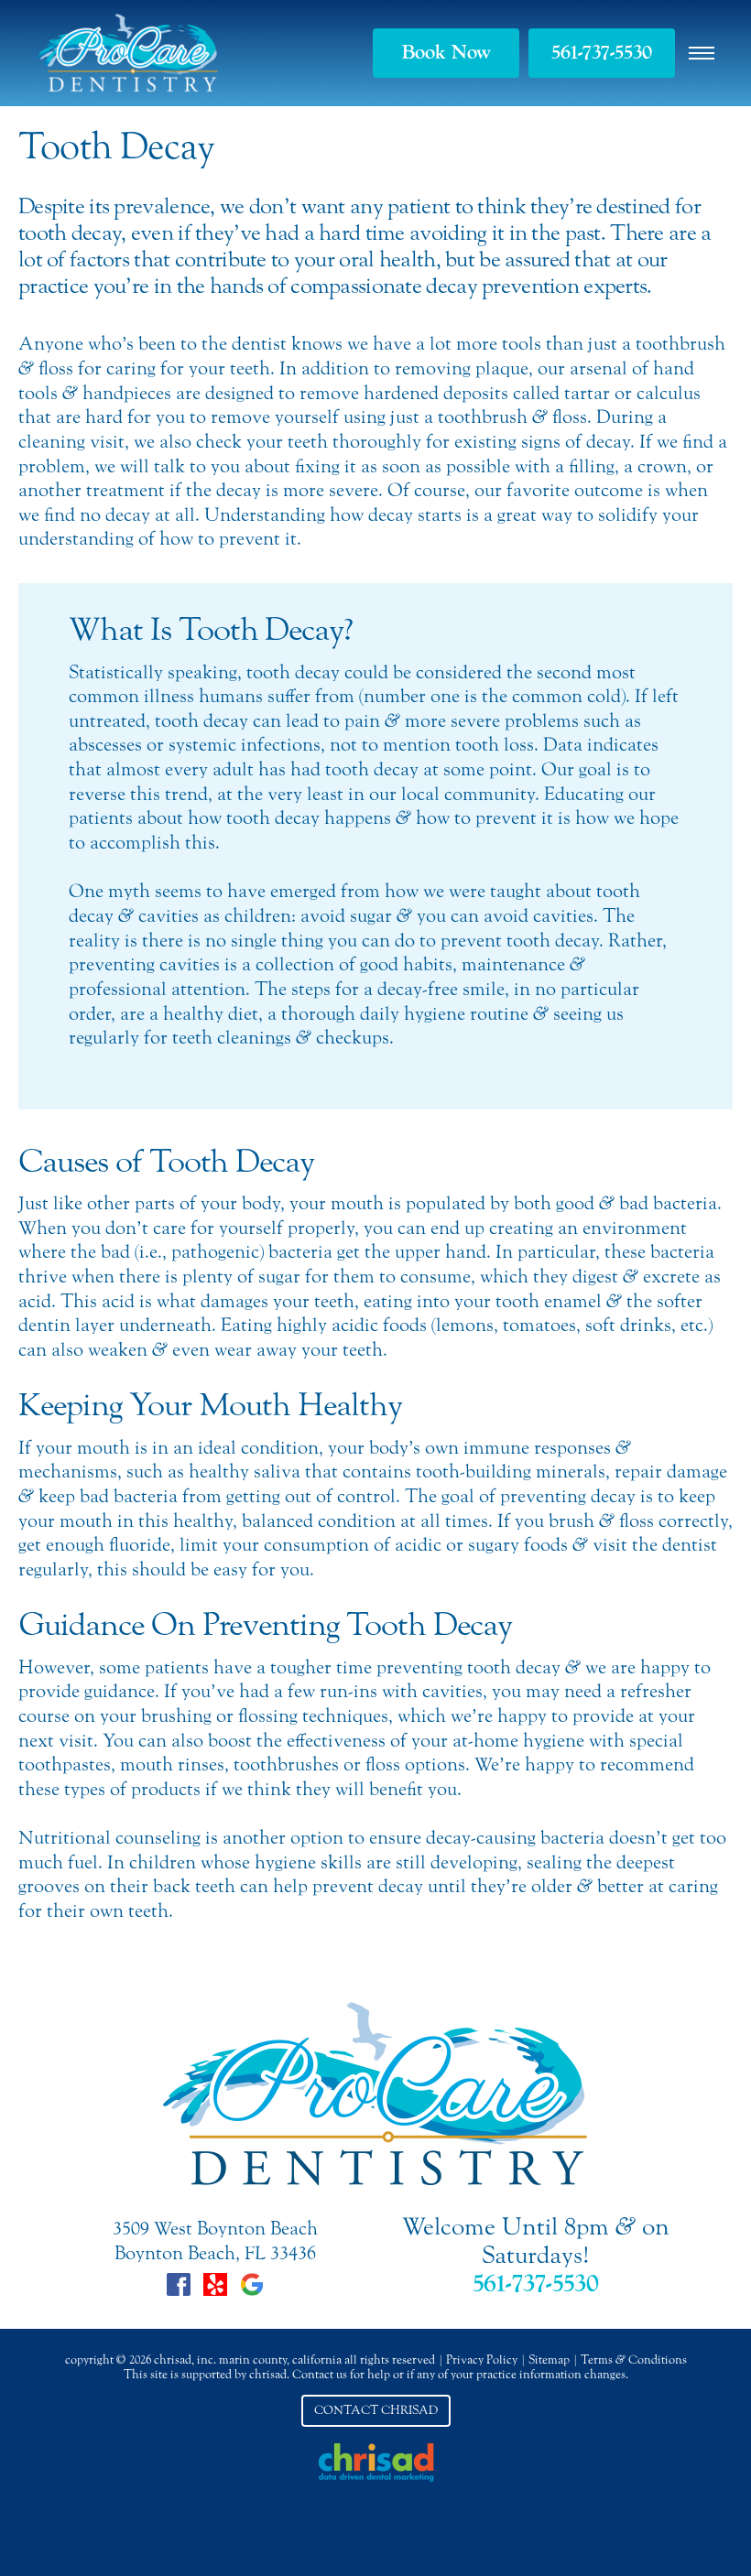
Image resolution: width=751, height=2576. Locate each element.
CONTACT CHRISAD (376, 2410)
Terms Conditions (634, 2360)
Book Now (446, 52)
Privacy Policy (482, 2360)
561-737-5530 (602, 52)
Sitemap (549, 2360)
